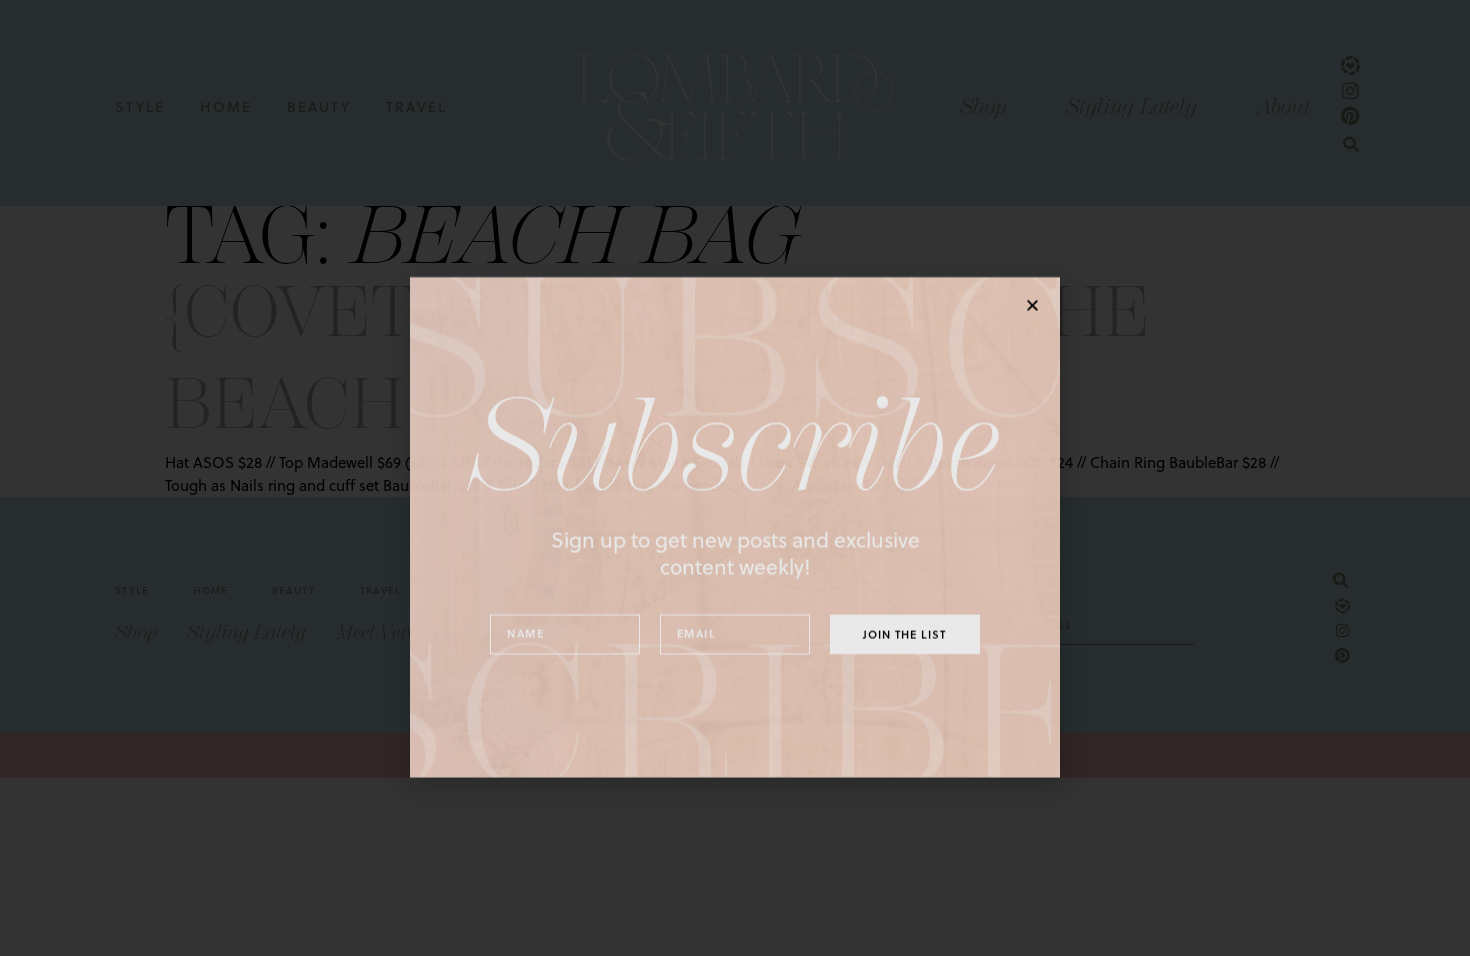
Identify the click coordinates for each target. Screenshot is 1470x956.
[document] (735, 478)
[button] (1032, 255)
